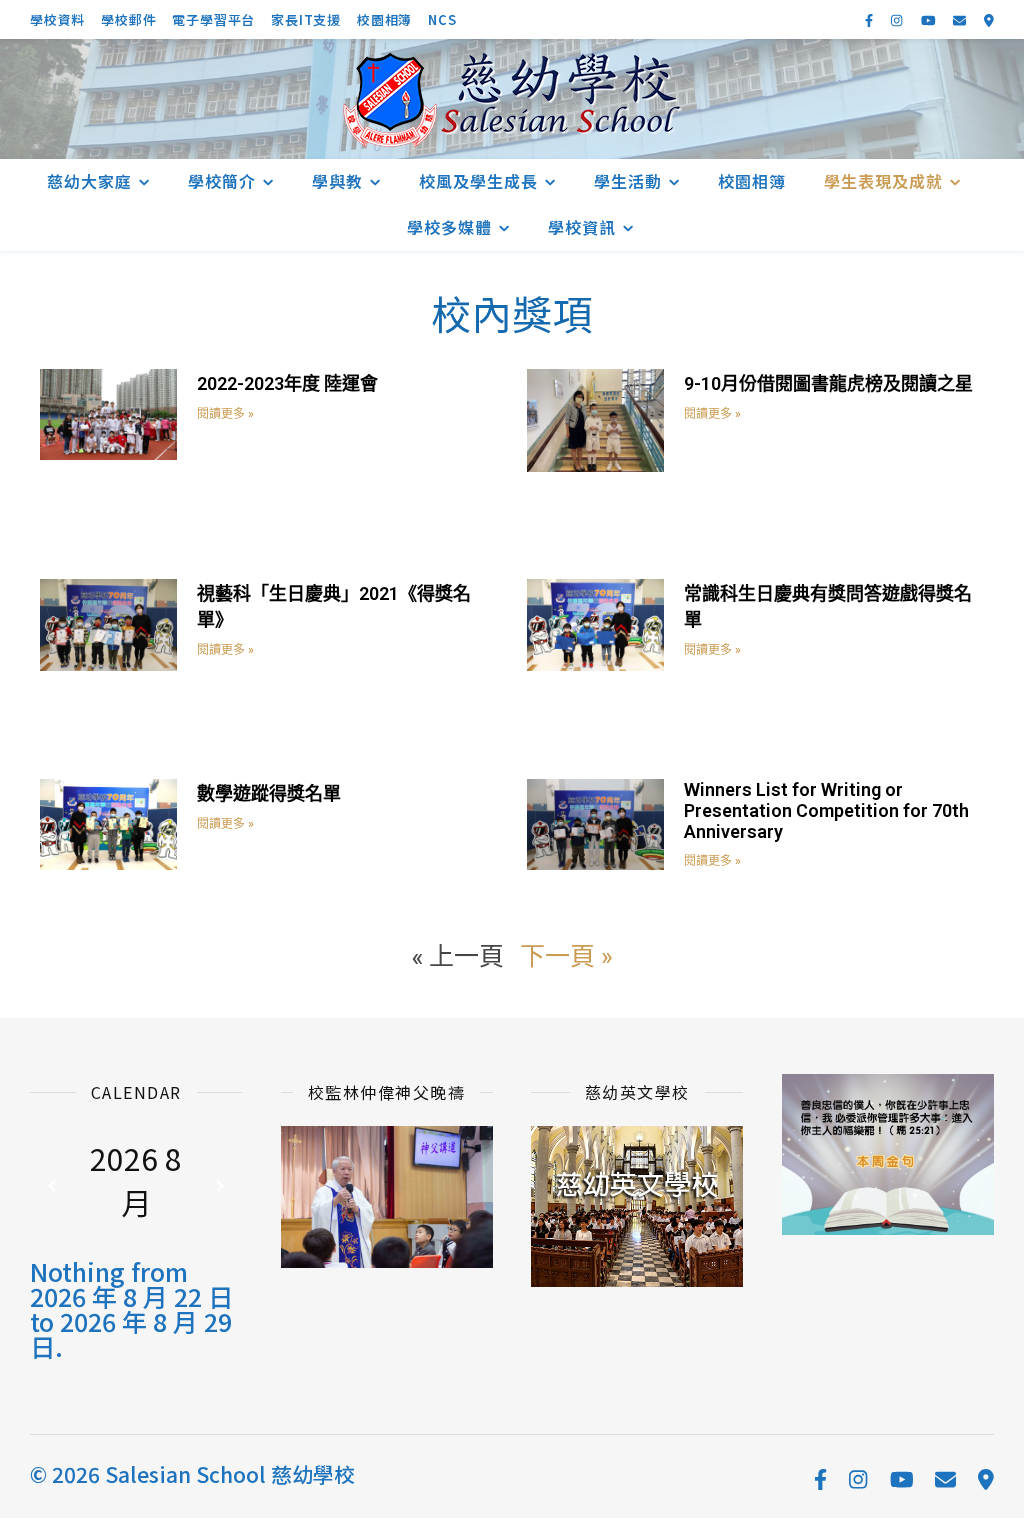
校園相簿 (384, 19)
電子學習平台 (213, 19)
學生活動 (628, 181)
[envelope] (961, 19)
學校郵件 (128, 19)
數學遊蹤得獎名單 (269, 793)
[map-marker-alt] (989, 19)
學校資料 (57, 19)
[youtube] (930, 19)
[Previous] (51, 1186)
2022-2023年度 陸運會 (287, 383)
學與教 (337, 181)
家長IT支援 (306, 19)
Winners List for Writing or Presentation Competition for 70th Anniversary (826, 810)
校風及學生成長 (478, 181)
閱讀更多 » (225, 414)
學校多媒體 (449, 227)
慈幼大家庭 (89, 181)
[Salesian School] (512, 100)
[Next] (221, 1186)
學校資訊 (582, 227)
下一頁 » (566, 955)
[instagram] (898, 19)
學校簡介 (222, 181)
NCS (442, 19)
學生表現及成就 (883, 181)
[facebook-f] (870, 19)
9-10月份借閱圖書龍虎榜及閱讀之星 (828, 383)
